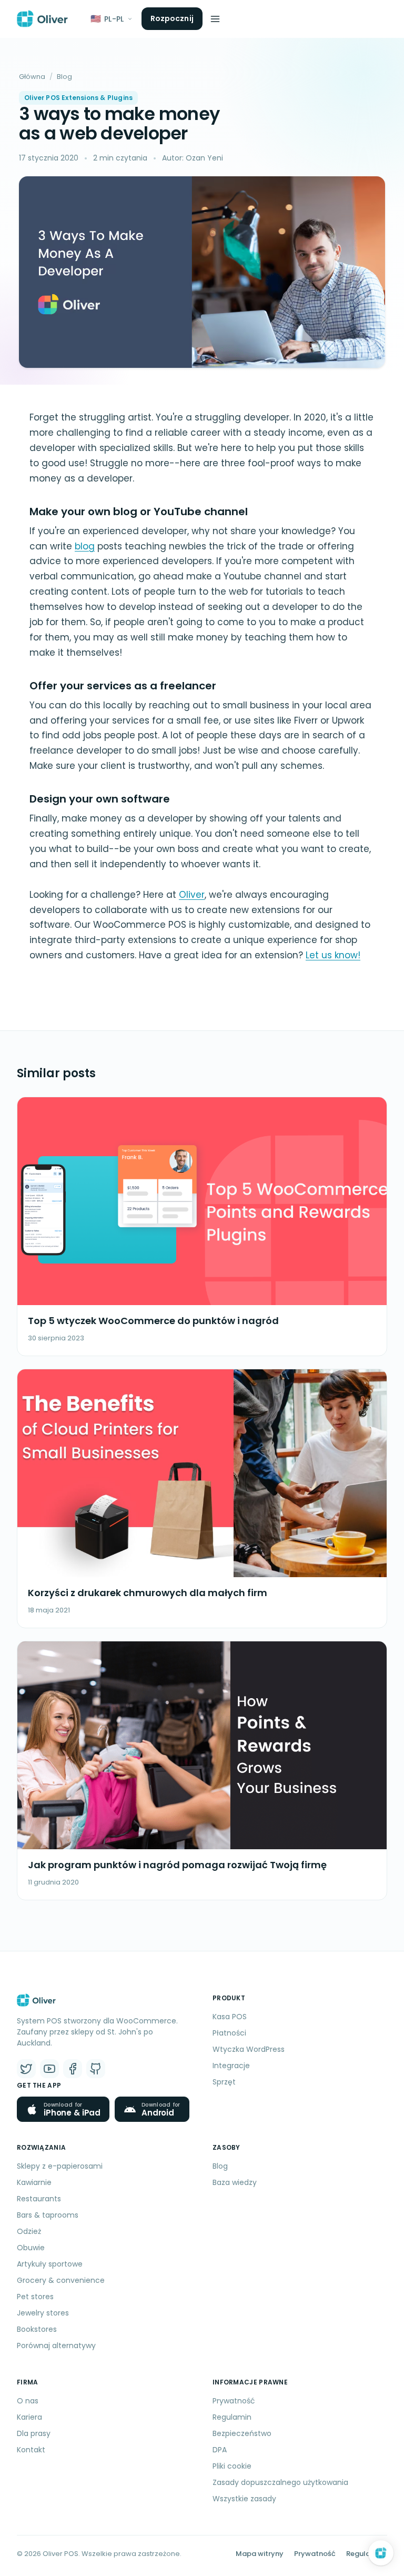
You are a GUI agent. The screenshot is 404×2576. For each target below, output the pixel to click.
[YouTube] (49, 2069)
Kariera (29, 2417)
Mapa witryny (260, 2554)
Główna (32, 77)
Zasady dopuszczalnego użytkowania (280, 2482)
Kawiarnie (34, 2182)
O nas (28, 2401)
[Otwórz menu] (215, 19)
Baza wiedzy (235, 2182)
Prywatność (234, 2401)
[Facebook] (73, 2069)
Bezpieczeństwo (242, 2433)
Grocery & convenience (61, 2280)
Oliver (192, 895)
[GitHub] (96, 2069)
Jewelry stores (43, 2313)
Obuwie (31, 2248)
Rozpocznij (172, 18)
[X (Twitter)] (26, 2069)
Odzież (29, 2231)
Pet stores (35, 2297)
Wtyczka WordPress (249, 2049)
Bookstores (37, 2329)
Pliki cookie (232, 2466)
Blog (64, 77)
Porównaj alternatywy (56, 2346)
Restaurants (39, 2199)
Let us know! (333, 955)
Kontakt (31, 2450)
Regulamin (232, 2417)
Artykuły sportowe (50, 2264)
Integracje (231, 2066)
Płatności (229, 2033)
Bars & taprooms (48, 2215)
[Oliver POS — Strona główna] (42, 19)
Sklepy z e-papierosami (60, 2166)
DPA (220, 2450)
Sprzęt (224, 2082)
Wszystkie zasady (244, 2499)
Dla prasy (34, 2433)
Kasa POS (230, 2017)
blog (85, 546)
